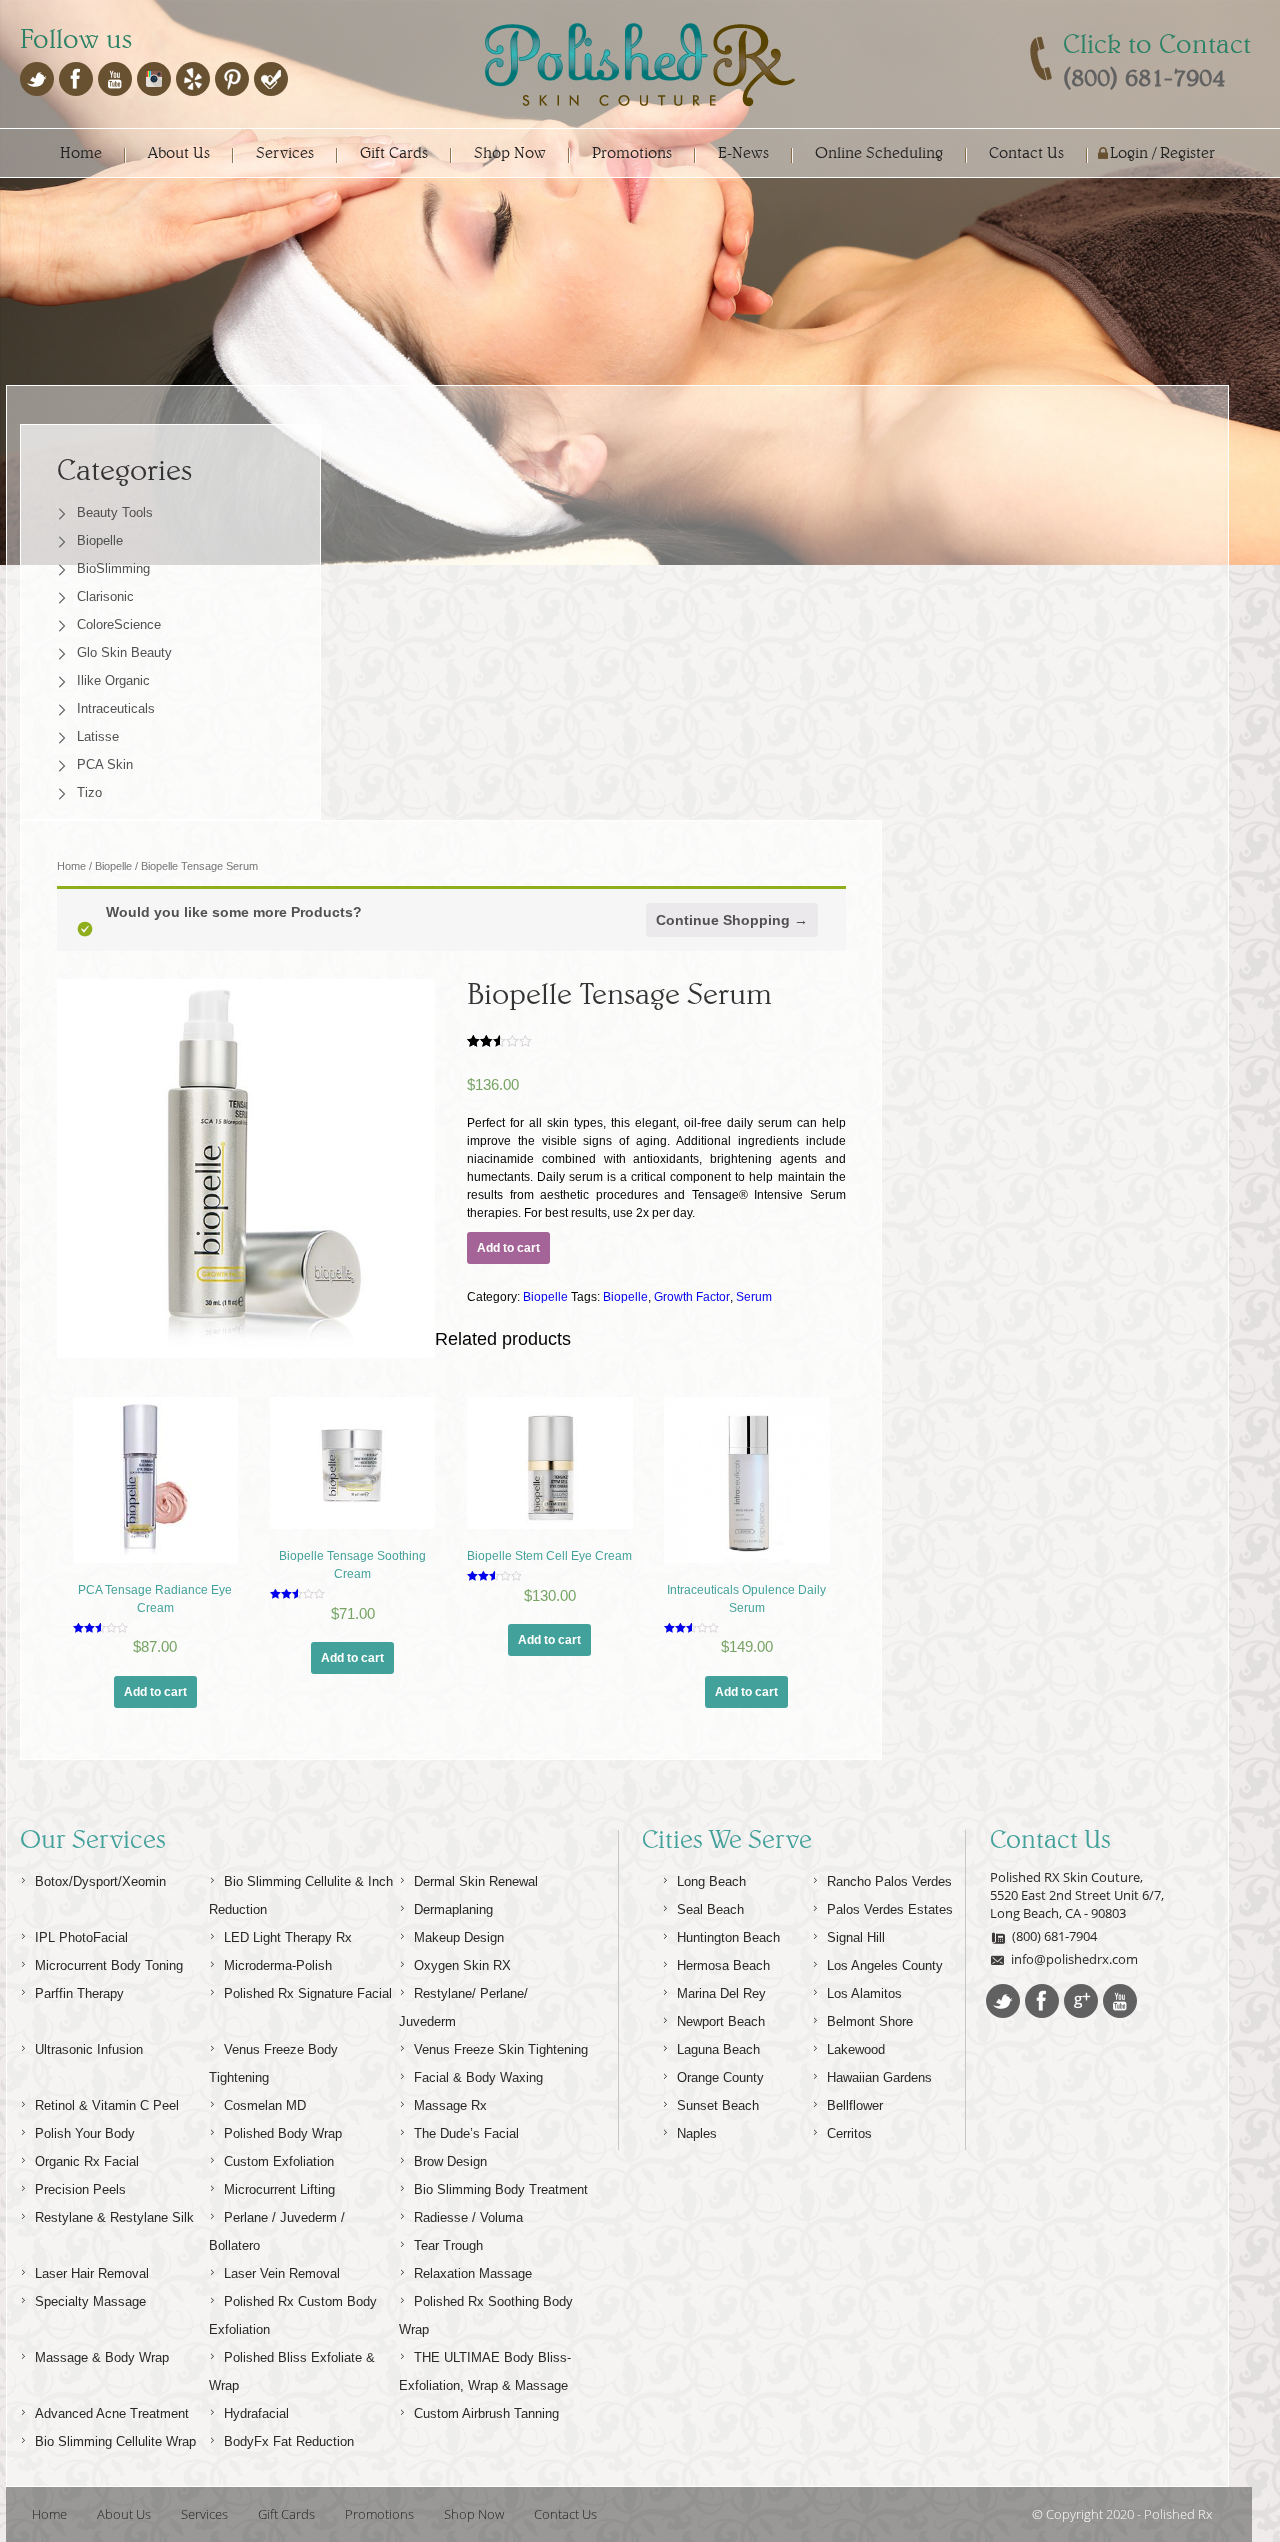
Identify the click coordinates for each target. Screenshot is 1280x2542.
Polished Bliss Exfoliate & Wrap (292, 2371)
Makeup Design (459, 1937)
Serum (754, 1297)
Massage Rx (450, 2105)
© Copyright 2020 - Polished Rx (1122, 2514)
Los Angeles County (885, 1965)
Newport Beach (721, 2021)
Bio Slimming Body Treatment (501, 2189)
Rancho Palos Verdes (889, 1881)
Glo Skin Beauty (124, 652)
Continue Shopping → (732, 920)
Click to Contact (1157, 44)
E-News (743, 152)
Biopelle (100, 540)
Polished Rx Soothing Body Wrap (486, 2315)
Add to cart (508, 1248)
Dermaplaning (453, 1909)
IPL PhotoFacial (81, 1937)
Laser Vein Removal (282, 2273)
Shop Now (510, 152)
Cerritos (849, 2133)
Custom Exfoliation (279, 2161)
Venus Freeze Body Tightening (273, 2063)
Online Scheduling (879, 152)
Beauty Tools (115, 512)
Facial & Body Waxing (478, 2077)
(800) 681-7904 (1054, 1936)
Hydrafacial (256, 2413)
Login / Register (1162, 152)
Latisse (98, 736)
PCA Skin (105, 764)
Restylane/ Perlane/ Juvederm (463, 2007)
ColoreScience (119, 624)
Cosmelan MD (265, 2105)
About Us (179, 152)
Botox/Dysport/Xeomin (100, 1881)
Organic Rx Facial (87, 2161)
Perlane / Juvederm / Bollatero (277, 2231)
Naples (697, 2133)
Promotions (632, 152)
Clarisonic (105, 596)
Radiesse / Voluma (468, 2217)
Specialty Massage (90, 2301)
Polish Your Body (85, 2133)
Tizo (89, 792)
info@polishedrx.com (1074, 1959)
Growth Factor (692, 1297)
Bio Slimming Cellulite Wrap (115, 2441)
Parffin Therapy (79, 1993)
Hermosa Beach (723, 1965)
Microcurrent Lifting (279, 2189)
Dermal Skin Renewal (476, 1881)
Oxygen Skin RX (462, 1965)
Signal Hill (856, 1937)
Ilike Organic (113, 680)
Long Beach (711, 1881)
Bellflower (855, 2105)
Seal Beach (710, 1909)
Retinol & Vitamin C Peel (107, 2105)
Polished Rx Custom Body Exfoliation (293, 2315)
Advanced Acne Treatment (112, 2413)
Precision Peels (80, 2189)
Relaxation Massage (473, 2273)
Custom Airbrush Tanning (486, 2413)
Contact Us (1026, 152)
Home (81, 152)
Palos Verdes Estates (890, 1909)
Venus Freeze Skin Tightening (501, 2049)
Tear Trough (448, 2245)
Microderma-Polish (278, 1965)
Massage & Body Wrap (102, 2357)
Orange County (720, 2077)
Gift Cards (394, 152)
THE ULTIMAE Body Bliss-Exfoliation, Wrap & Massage (485, 2371)
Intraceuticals (116, 708)
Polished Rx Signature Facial (308, 1993)
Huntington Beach (728, 1937)
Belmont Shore (870, 2021)
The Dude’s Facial (466, 2133)
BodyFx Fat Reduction (289, 2441)
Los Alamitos (864, 1993)
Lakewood (856, 2049)
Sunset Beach (718, 2105)
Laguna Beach (718, 2049)
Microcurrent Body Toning (109, 1965)
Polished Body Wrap (283, 2133)
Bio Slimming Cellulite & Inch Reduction (301, 1895)
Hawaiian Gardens (879, 2077)
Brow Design (450, 2161)
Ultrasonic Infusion (89, 2049)
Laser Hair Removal (92, 2273)
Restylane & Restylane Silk (114, 2217)
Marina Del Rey (721, 1993)
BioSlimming (113, 568)
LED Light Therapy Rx (288, 1937)
